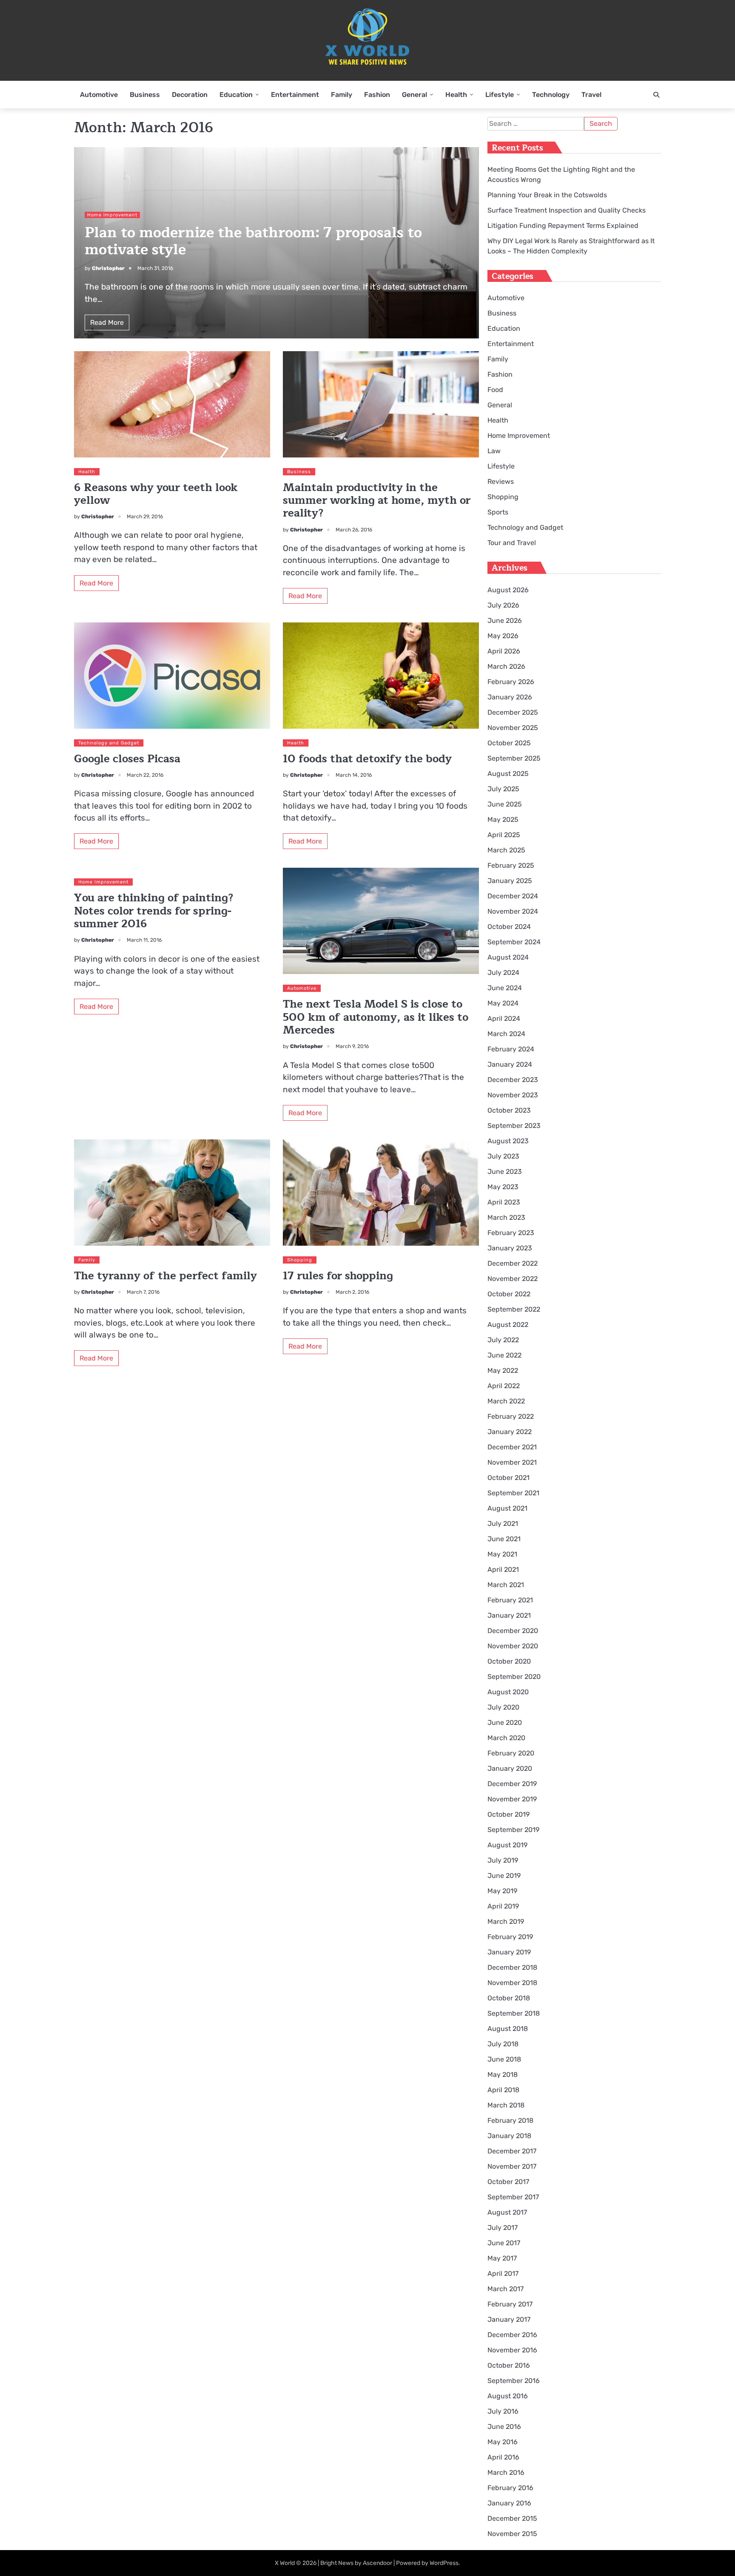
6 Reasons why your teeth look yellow (156, 494)
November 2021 (512, 1462)
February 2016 (510, 2488)
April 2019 (503, 1906)
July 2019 (503, 1860)
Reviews (501, 481)
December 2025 (513, 712)
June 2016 (504, 2427)
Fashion (377, 95)
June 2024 (505, 988)
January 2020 (510, 1768)
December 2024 (513, 896)
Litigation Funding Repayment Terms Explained (563, 226)
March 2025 (506, 850)
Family (342, 95)
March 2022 (506, 1401)
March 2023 (506, 1217)
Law (494, 451)
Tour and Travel (512, 543)
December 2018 (512, 1967)
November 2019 (512, 1799)
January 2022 (510, 1432)
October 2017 (508, 2182)
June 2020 (505, 1723)
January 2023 (510, 1248)
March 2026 (506, 666)
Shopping (300, 1260)
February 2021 (510, 1600)
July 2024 (503, 973)
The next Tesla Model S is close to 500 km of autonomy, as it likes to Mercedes (376, 1017)
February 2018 (510, 2120)
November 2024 (513, 911)
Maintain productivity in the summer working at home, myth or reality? (377, 501)
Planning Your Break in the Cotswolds (547, 195)
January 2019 (509, 1952)
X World (285, 2563)
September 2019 (513, 1830)
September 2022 (514, 1309)
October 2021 (509, 1478)
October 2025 (509, 743)
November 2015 (512, 2534)
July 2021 (503, 1524)
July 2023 (503, 1156)
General (415, 95)
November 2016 (512, 2350)
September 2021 (513, 1493)
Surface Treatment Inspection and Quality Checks (567, 210)
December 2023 (513, 1080)
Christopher (108, 268)
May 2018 (503, 2075)
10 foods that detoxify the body (367, 759)
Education (236, 95)
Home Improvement (112, 215)
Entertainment (295, 95)
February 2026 (511, 682)
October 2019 (509, 1814)
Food (495, 390)
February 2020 (511, 1753)
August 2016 (508, 2396)
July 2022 (503, 1340)
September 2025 (514, 758)
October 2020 (509, 1661)
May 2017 (502, 2258)
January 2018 (509, 2136)
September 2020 (514, 1677)
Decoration (190, 95)
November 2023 (513, 1095)
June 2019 (504, 1876)
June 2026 (505, 621)
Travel (591, 95)
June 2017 (504, 2243)
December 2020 (513, 1631)
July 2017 (503, 2228)
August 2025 (508, 774)
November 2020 (513, 1646)
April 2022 (504, 1386)
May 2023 (503, 1187)
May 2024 (503, 1003)
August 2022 (508, 1325)
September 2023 (514, 1126)
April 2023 (504, 1202)
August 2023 (508, 1141)
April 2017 (503, 2274)
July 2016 (503, 2411)
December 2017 (512, 2151)
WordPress (444, 2563)
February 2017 (510, 2304)
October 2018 (509, 1998)
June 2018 (504, 2059)
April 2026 (504, 651)
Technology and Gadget (109, 743)
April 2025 (504, 835)
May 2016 (503, 2442)
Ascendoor (377, 2563)
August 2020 (508, 1692)
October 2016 (509, 2365)
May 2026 (503, 636)
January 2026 (510, 697)
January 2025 (510, 881)
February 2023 (511, 1233)
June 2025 (505, 804)
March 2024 (506, 1034)
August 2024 (508, 957)
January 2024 (510, 1064)
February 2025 (511, 865)
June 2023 (505, 1172)
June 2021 (504, 1539)
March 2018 (506, 2105)
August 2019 (507, 1845)
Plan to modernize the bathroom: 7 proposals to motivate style (253, 241)
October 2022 (509, 1294)
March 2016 (506, 2472)
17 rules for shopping (338, 1276)
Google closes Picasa (127, 759)
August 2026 (508, 590)
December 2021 (512, 1447)
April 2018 (503, 2090)
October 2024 (509, 927)
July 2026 (503, 605)
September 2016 (514, 2381)
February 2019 (510, 1937)
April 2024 (504, 1018)
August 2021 (507, 1508)
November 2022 (513, 1279)
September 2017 (513, 2197)
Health (456, 95)
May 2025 (503, 819)
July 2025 (503, 789)
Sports (498, 512)
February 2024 (511, 1049)
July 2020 (503, 1707)
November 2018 (512, 1983)
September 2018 (514, 2013)
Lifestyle (500, 95)
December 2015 (512, 2518)
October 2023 (509, 1110)
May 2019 (502, 1891)
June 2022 (504, 1355)
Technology (551, 95)
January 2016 (509, 2503)
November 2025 (513, 728)
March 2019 (506, 1921)
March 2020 (506, 1738)
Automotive (99, 95)
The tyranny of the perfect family (165, 1276)
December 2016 (512, 2335)
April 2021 (503, 1569)
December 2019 (512, 1784)
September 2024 (514, 942)
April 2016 (503, 2457)
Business (145, 95)
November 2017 (512, 2166)
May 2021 (502, 1554)
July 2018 (503, 2044)
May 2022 (503, 1370)
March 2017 (506, 2289)
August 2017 (507, 2212)
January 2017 (509, 2319)
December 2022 (513, 1263)
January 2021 (509, 1615)
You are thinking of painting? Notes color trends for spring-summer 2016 (154, 911)
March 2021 (506, 1585)
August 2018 (508, 2029)
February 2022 (511, 1416)
